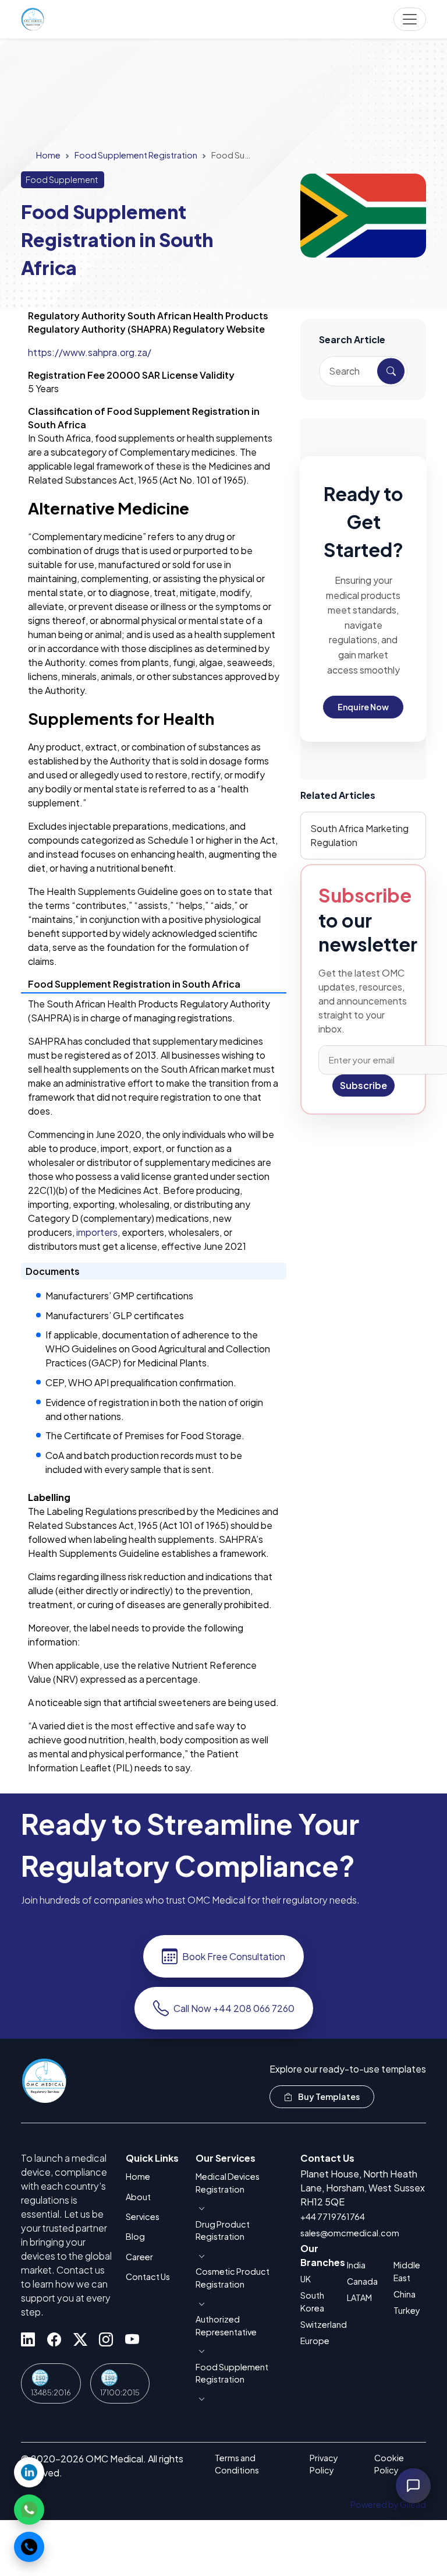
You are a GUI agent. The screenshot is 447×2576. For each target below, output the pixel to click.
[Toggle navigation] (410, 19)
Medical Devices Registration (228, 2183)
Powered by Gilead (388, 2504)
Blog (135, 2236)
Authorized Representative (226, 2325)
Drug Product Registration (223, 2230)
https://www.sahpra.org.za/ (90, 352)
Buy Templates (328, 2096)
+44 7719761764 (333, 2216)
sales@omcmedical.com (350, 2233)
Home (48, 155)
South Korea (312, 2302)
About (138, 2197)
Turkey (407, 2310)
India (356, 2265)
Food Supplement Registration (136, 155)
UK (306, 2279)
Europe (315, 2341)
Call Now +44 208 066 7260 (234, 2008)
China (405, 2294)
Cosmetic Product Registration (233, 2278)
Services (143, 2216)
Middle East (407, 2271)
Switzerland (317, 2324)
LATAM (359, 2297)
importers (97, 1232)
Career (139, 2257)
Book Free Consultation (234, 1956)
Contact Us (148, 2277)
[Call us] (29, 2547)
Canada (362, 2281)
